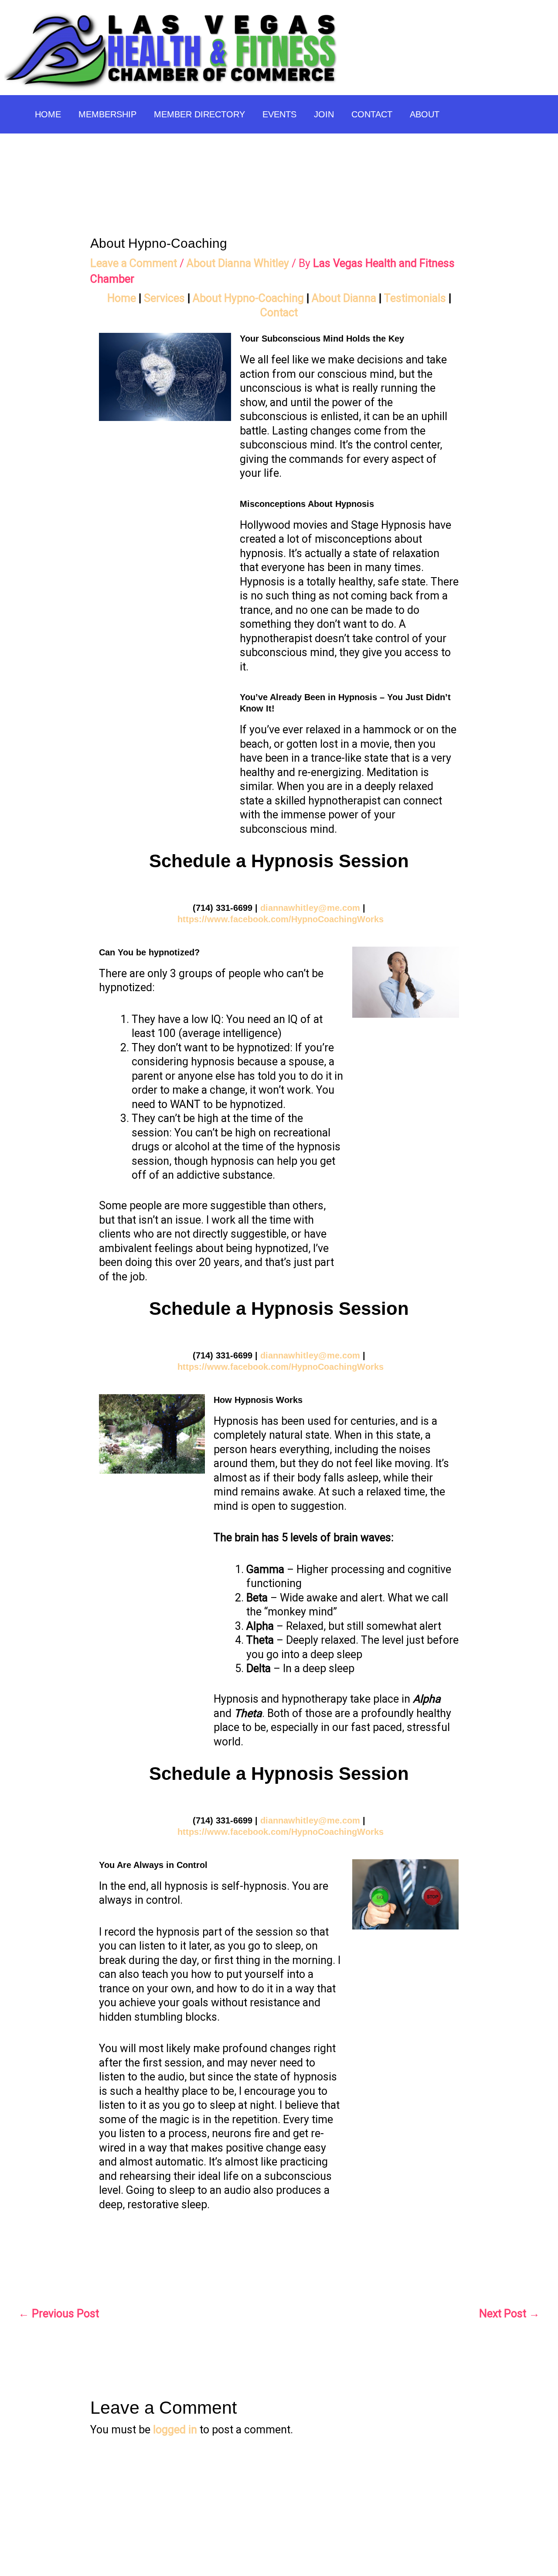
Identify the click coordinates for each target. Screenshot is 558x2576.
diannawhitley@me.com (310, 908)
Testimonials (415, 298)
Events (279, 114)
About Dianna (344, 298)
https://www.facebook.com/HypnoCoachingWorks (281, 919)
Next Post (509, 2314)
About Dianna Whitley (238, 263)
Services (164, 298)
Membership (107, 114)
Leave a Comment (134, 263)
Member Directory (199, 114)
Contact (372, 114)
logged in (175, 2430)
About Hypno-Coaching (248, 298)
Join (324, 114)
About (425, 114)
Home (48, 114)
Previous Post (59, 2314)
